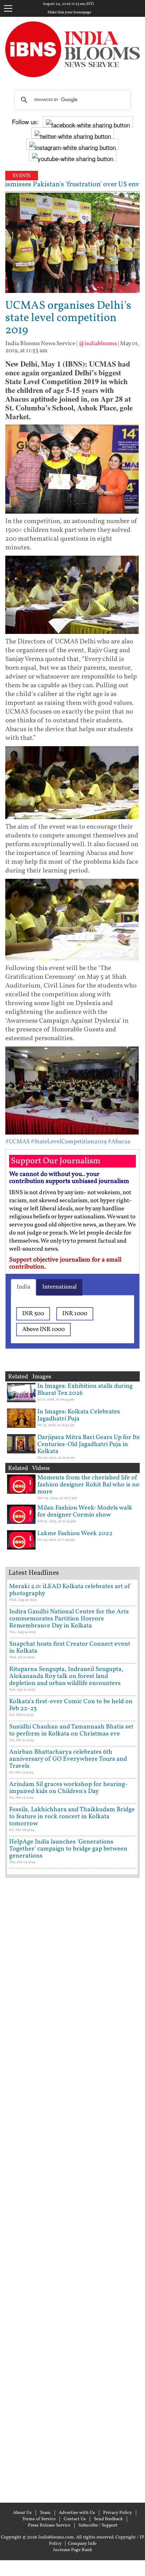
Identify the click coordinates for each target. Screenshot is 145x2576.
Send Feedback (108, 2519)
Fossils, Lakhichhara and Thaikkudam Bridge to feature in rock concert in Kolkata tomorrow (72, 1817)
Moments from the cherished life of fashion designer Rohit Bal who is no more (88, 1485)
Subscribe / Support (98, 2525)
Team (45, 2513)
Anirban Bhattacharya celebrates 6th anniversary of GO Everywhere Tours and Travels (68, 1759)
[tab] (23, 1287)
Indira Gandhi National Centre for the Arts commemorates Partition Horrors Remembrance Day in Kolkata (69, 1619)
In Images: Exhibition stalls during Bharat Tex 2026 (85, 1390)
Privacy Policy (118, 2513)
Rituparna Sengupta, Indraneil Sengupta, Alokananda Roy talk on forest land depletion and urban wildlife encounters (66, 1676)
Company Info (82, 2544)
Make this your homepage (69, 13)
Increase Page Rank (73, 2550)
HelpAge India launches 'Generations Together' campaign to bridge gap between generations (68, 1849)
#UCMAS (17, 1142)
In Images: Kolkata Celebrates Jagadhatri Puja (79, 1415)
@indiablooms (98, 344)
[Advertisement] (72, 2189)
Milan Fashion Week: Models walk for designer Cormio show (85, 1511)
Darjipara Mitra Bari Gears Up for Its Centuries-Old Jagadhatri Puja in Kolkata (89, 1444)
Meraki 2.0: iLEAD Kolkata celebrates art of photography (70, 1590)
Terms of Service (39, 2519)
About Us (22, 2513)
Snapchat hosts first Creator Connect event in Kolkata (70, 1648)
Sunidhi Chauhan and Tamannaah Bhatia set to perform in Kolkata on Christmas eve (71, 1730)
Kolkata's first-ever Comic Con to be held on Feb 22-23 (71, 1705)
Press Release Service (49, 2525)
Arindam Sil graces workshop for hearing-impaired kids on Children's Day (68, 1788)
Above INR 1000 (43, 1329)
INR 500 (33, 1314)
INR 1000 (75, 1314)
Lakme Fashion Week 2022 (75, 1534)
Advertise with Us (77, 2513)
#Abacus (119, 1142)
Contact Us (75, 2519)
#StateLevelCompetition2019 (69, 1142)
